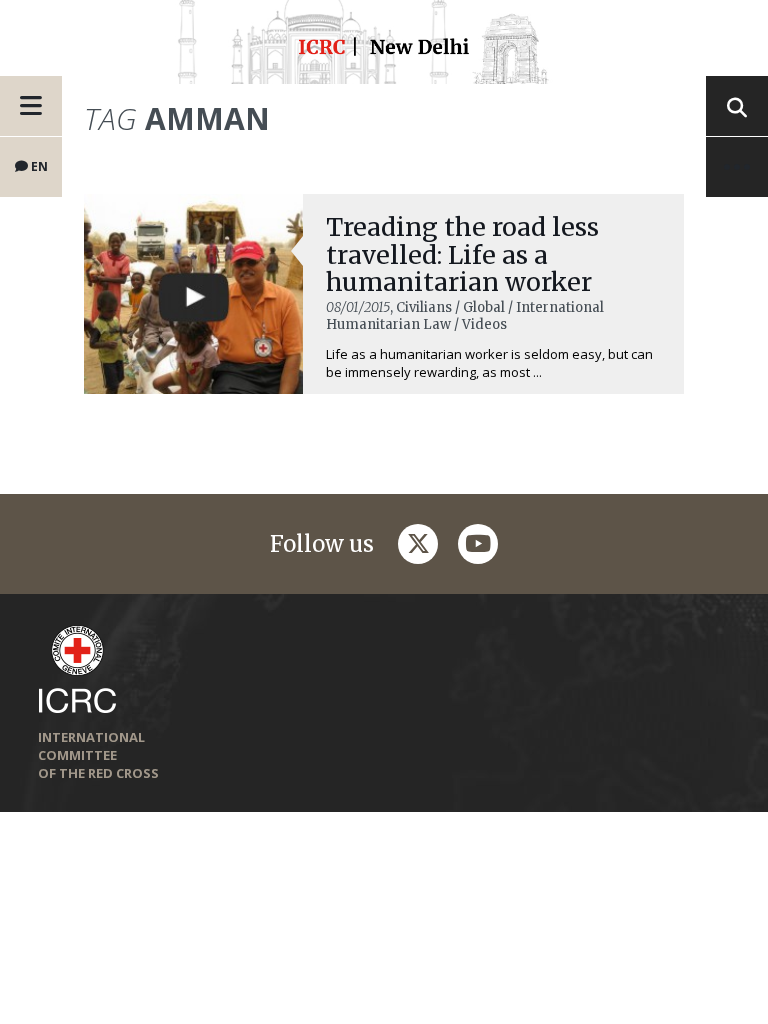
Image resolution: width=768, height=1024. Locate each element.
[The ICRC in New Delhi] (384, 49)
